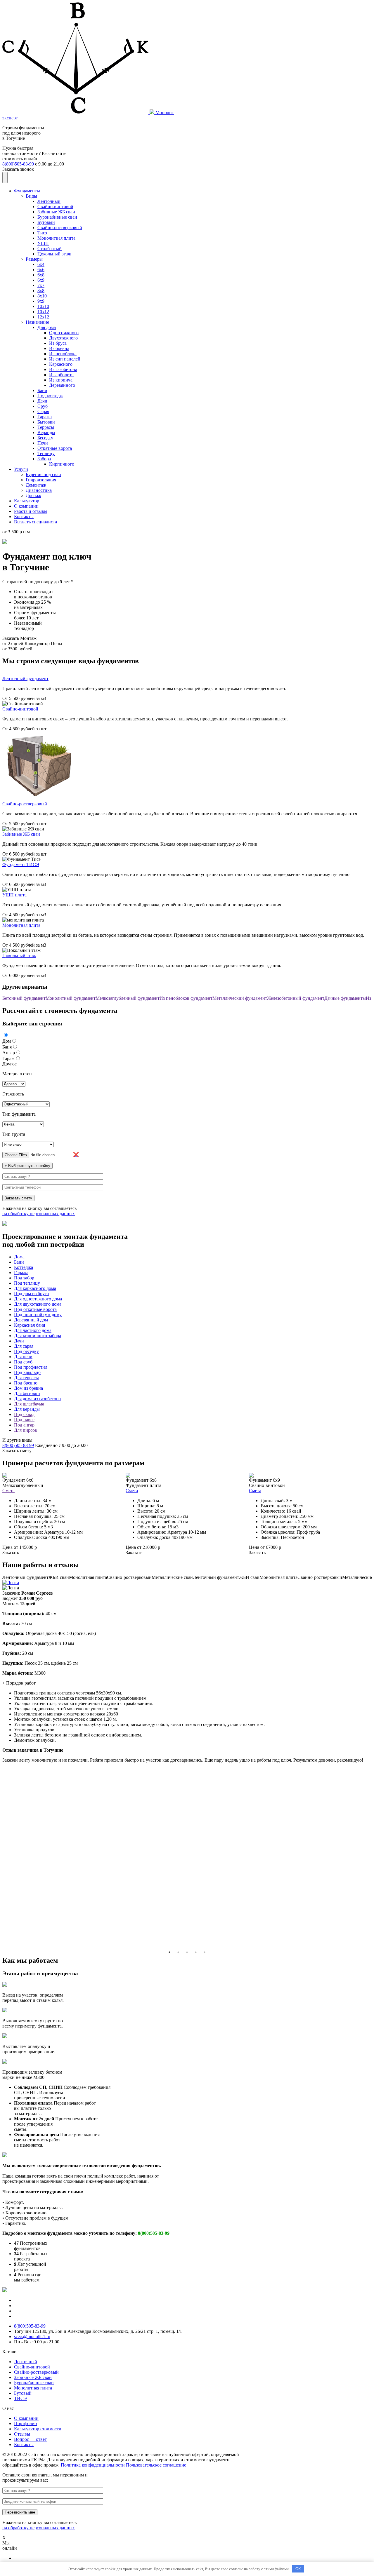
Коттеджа (24, 1267)
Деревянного (62, 385)
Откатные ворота (55, 448)
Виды (31, 196)
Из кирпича (61, 380)
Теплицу (46, 453)
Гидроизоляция (41, 480)
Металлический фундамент (240, 998)
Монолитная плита (56, 238)
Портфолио (25, 2423)
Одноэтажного (64, 333)
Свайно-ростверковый (60, 228)
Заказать (11, 1552)
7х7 (41, 285)
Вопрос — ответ (30, 2439)
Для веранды (27, 1409)
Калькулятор (27, 501)
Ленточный (49, 201)
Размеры (34, 259)
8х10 (42, 296)
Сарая (43, 411)
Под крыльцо (27, 1372)
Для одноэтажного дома (38, 1299)
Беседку (45, 438)
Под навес (24, 1420)
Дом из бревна (28, 1388)
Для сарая (24, 1346)
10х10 (43, 306)
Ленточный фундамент (25, 679)
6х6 (41, 270)
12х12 (43, 317)
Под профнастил (31, 1367)
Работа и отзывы (31, 511)
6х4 (41, 264)
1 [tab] (169, 1952)
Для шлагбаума (29, 1404)
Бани (42, 390)
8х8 (41, 291)
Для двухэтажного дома (38, 1304)
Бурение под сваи (43, 474)
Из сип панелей (65, 359)
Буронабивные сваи (57, 217)
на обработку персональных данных (39, 1214)
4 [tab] (196, 1952)
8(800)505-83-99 (18, 164)
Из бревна (59, 348)
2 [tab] (178, 1952)
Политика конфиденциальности (93, 2465)
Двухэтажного (63, 338)
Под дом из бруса (31, 1294)
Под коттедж (50, 396)
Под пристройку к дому (38, 1315)
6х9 (41, 280)
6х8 (41, 275)
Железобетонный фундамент (296, 998)
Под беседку (26, 1351)
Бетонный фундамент (24, 998)
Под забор (24, 1278)
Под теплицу (27, 1283)
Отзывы (22, 2434)
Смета (8, 1491)
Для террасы (26, 1378)
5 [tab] (205, 1952)
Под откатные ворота (35, 1309)
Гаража (45, 417)
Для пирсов (26, 1430)
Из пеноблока (63, 354)
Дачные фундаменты (345, 998)
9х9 (41, 301)
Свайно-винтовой (55, 207)
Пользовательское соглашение (156, 2465)
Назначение (37, 322)
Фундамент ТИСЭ (21, 864)
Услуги (21, 469)
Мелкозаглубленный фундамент (128, 998)
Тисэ (42, 233)
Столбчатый (50, 249)
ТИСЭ (20, 2398)
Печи (43, 443)
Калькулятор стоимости (38, 2429)
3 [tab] (187, 1952)
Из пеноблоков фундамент (186, 998)
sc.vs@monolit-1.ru (32, 2336)
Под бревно (26, 1383)
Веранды (46, 432)
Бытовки (46, 422)
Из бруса (58, 343)
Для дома (47, 327)
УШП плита (14, 895)
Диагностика (39, 490)
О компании (26, 506)
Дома (19, 1257)
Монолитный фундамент (71, 998)
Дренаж (33, 495)
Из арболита (61, 375)
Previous (367, 1583)
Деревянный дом (31, 1320)
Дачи (42, 401)
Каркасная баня (30, 1325)
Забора (44, 459)
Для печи (23, 1357)
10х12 (43, 312)
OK (298, 2569)
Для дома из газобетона (37, 1399)
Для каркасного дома (35, 1288)
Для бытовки (27, 1393)
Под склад (24, 1414)
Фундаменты (27, 191)
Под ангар (24, 1425)
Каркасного (61, 364)
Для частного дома (33, 1330)
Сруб (43, 406)
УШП (43, 243)
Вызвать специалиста (36, 522)
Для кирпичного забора (38, 1336)
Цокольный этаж (54, 254)
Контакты (24, 517)
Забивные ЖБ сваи (56, 212)
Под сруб (23, 1362)
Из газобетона (63, 369)
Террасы (46, 427)
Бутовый (46, 222)
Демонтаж (36, 485)
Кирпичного (62, 464)
